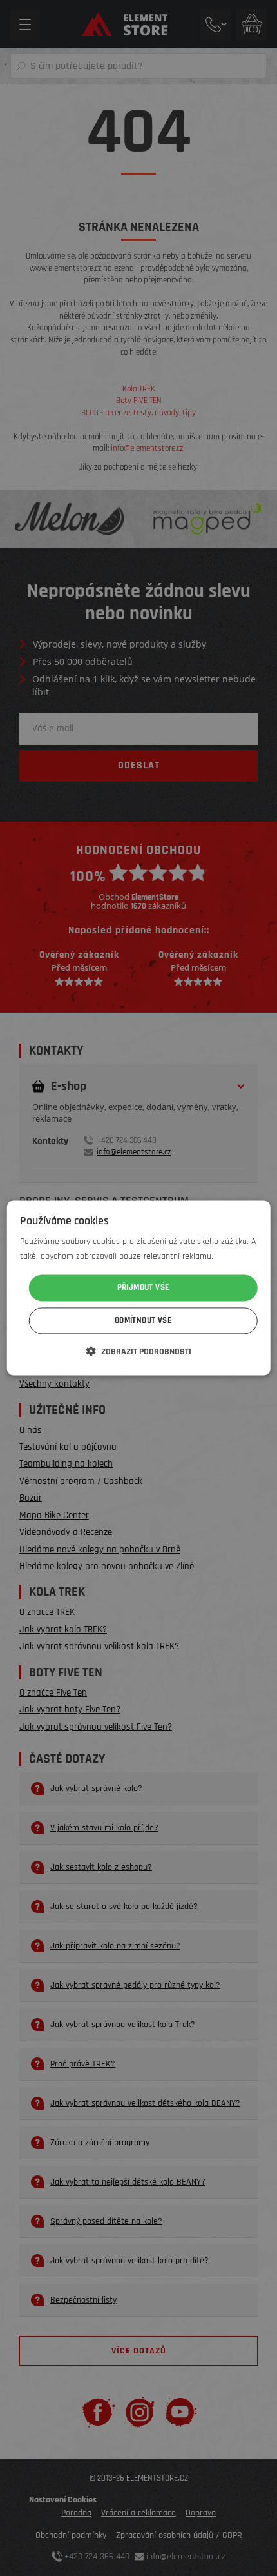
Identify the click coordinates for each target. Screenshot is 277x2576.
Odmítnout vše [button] (143, 1321)
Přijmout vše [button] (143, 1287)
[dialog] (139, 1288)
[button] (139, 1352)
